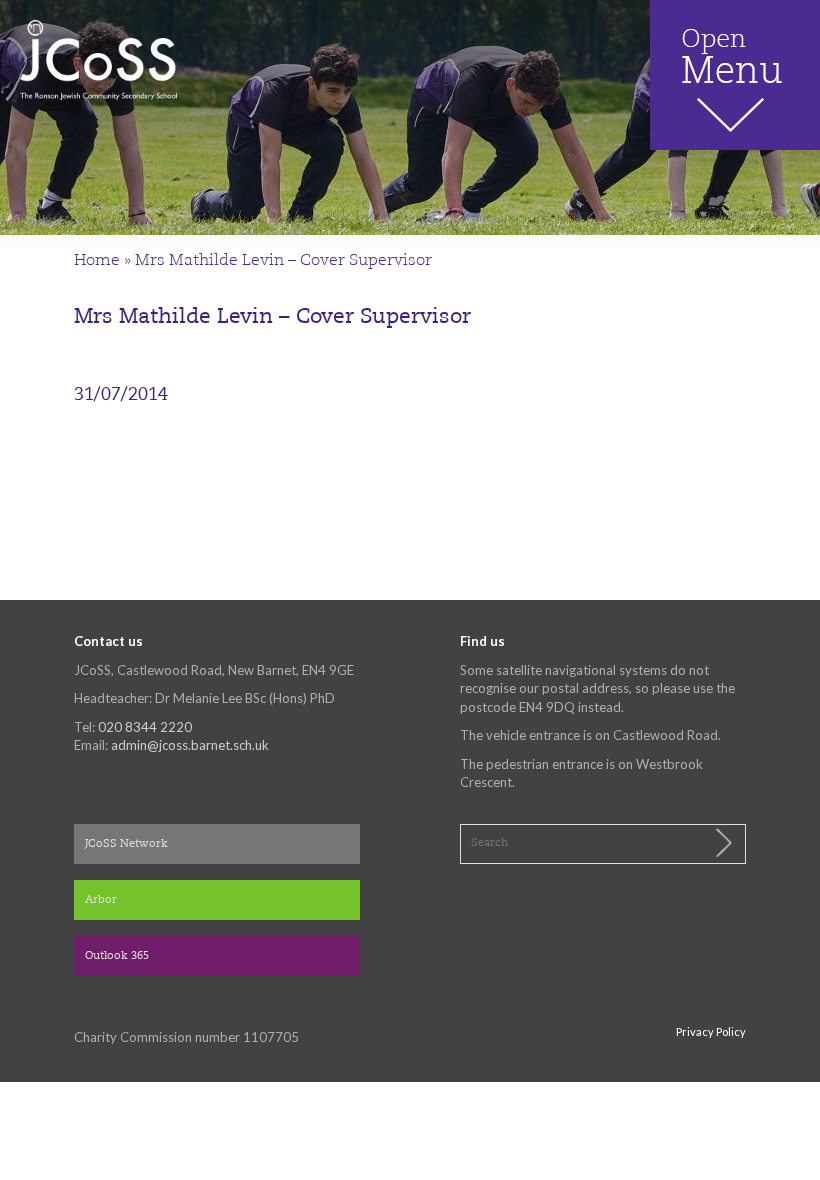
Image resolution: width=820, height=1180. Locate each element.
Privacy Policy (711, 1031)
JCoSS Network (126, 844)
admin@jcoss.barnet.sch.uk (190, 745)
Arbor (101, 900)
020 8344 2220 (145, 727)
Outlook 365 (117, 956)
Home (97, 261)
